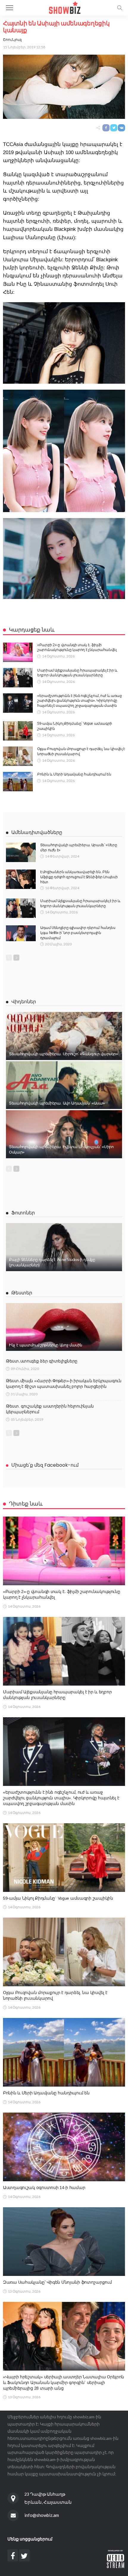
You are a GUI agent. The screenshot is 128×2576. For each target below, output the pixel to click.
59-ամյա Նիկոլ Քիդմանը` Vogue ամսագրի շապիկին (58, 1898)
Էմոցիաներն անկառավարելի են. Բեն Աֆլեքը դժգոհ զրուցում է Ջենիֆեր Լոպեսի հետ (79, 877)
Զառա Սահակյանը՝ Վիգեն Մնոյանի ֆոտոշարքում (57, 2282)
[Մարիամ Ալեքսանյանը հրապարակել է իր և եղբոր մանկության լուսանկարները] (18, 678)
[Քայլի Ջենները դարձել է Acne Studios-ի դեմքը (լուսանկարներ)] (64, 1247)
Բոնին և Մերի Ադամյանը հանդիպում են (74, 774)
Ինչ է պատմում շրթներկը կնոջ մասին (46, 1345)
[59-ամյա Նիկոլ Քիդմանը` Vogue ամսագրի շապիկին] (18, 731)
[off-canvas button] (10, 8)
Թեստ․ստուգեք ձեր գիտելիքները (42, 1361)
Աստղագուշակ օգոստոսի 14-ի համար (44, 2188)
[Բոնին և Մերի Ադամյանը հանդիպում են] (18, 782)
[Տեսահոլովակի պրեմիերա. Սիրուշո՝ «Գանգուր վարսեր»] (64, 1036)
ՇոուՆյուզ (12, 40)
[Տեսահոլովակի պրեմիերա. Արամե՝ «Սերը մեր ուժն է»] (21, 852)
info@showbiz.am (42, 2515)
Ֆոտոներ (23, 1213)
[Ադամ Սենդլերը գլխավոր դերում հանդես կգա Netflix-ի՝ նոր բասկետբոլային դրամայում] (21, 933)
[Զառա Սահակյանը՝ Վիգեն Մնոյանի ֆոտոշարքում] (64, 2242)
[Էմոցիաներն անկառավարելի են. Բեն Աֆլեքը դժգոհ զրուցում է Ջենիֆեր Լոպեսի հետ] (21, 879)
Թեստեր (22, 1293)
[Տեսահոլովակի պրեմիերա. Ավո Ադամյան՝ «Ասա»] (64, 1085)
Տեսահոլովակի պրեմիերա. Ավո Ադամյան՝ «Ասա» (57, 1103)
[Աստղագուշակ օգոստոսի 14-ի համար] (64, 2147)
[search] (120, 8)
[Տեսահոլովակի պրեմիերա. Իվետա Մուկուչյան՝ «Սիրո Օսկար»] (64, 1134)
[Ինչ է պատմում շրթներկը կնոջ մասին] (64, 1327)
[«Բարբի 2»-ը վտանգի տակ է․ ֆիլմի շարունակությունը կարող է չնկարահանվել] (18, 652)
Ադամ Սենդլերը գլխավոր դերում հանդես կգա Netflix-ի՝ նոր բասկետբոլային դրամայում (78, 933)
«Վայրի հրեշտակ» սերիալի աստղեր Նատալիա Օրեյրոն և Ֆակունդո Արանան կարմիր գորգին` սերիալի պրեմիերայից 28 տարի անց (64, 2383)
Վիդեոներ (24, 1002)
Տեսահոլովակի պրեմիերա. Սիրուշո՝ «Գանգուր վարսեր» (63, 1054)
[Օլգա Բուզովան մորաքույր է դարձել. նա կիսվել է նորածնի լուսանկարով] (18, 756)
